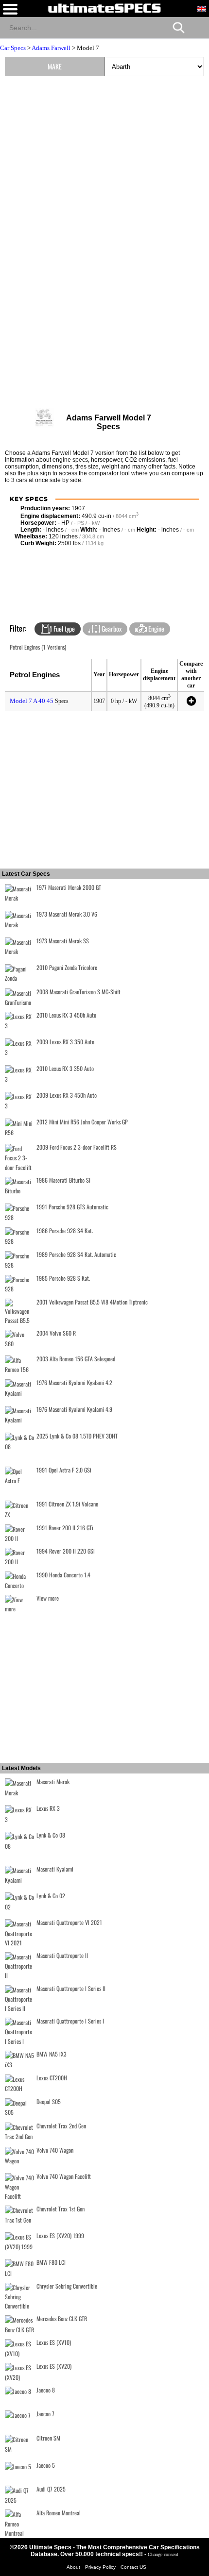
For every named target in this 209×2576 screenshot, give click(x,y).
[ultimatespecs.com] (104, 8)
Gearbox (111, 628)
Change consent (163, 2554)
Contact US (133, 2567)
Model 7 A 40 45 (32, 701)
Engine (156, 628)
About (74, 2567)
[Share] (198, 27)
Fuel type (63, 628)
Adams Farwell (51, 48)
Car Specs (13, 48)
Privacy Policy (101, 2567)
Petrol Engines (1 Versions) (38, 647)
